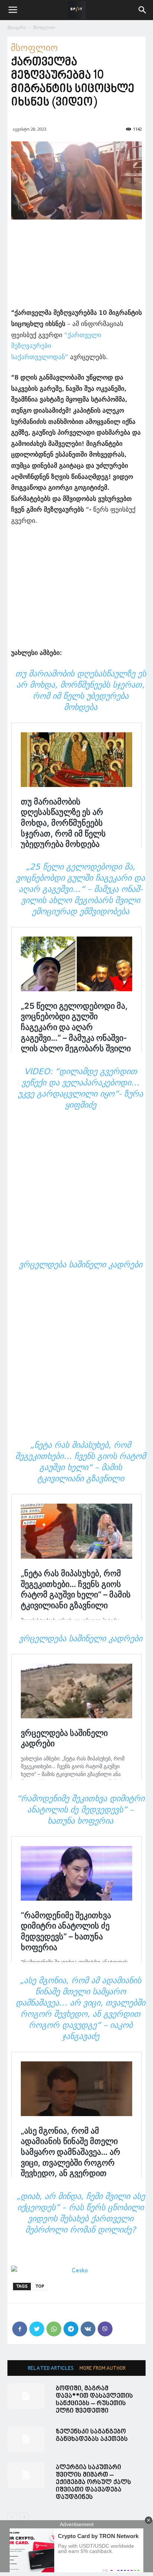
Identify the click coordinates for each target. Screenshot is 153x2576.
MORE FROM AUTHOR (102, 2369)
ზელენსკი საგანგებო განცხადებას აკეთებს (92, 2436)
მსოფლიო (44, 27)
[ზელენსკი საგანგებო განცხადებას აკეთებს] (26, 2439)
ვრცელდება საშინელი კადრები (81, 1265)
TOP (40, 2286)
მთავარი (17, 27)
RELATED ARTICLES (51, 2369)
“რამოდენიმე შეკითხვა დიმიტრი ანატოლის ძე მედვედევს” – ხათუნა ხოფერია (81, 1810)
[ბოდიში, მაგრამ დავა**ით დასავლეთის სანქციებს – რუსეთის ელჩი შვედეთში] (26, 2396)
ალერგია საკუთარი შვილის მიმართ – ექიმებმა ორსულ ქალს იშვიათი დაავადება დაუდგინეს (93, 2482)
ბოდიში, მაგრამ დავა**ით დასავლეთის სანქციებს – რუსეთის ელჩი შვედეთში (94, 2400)
